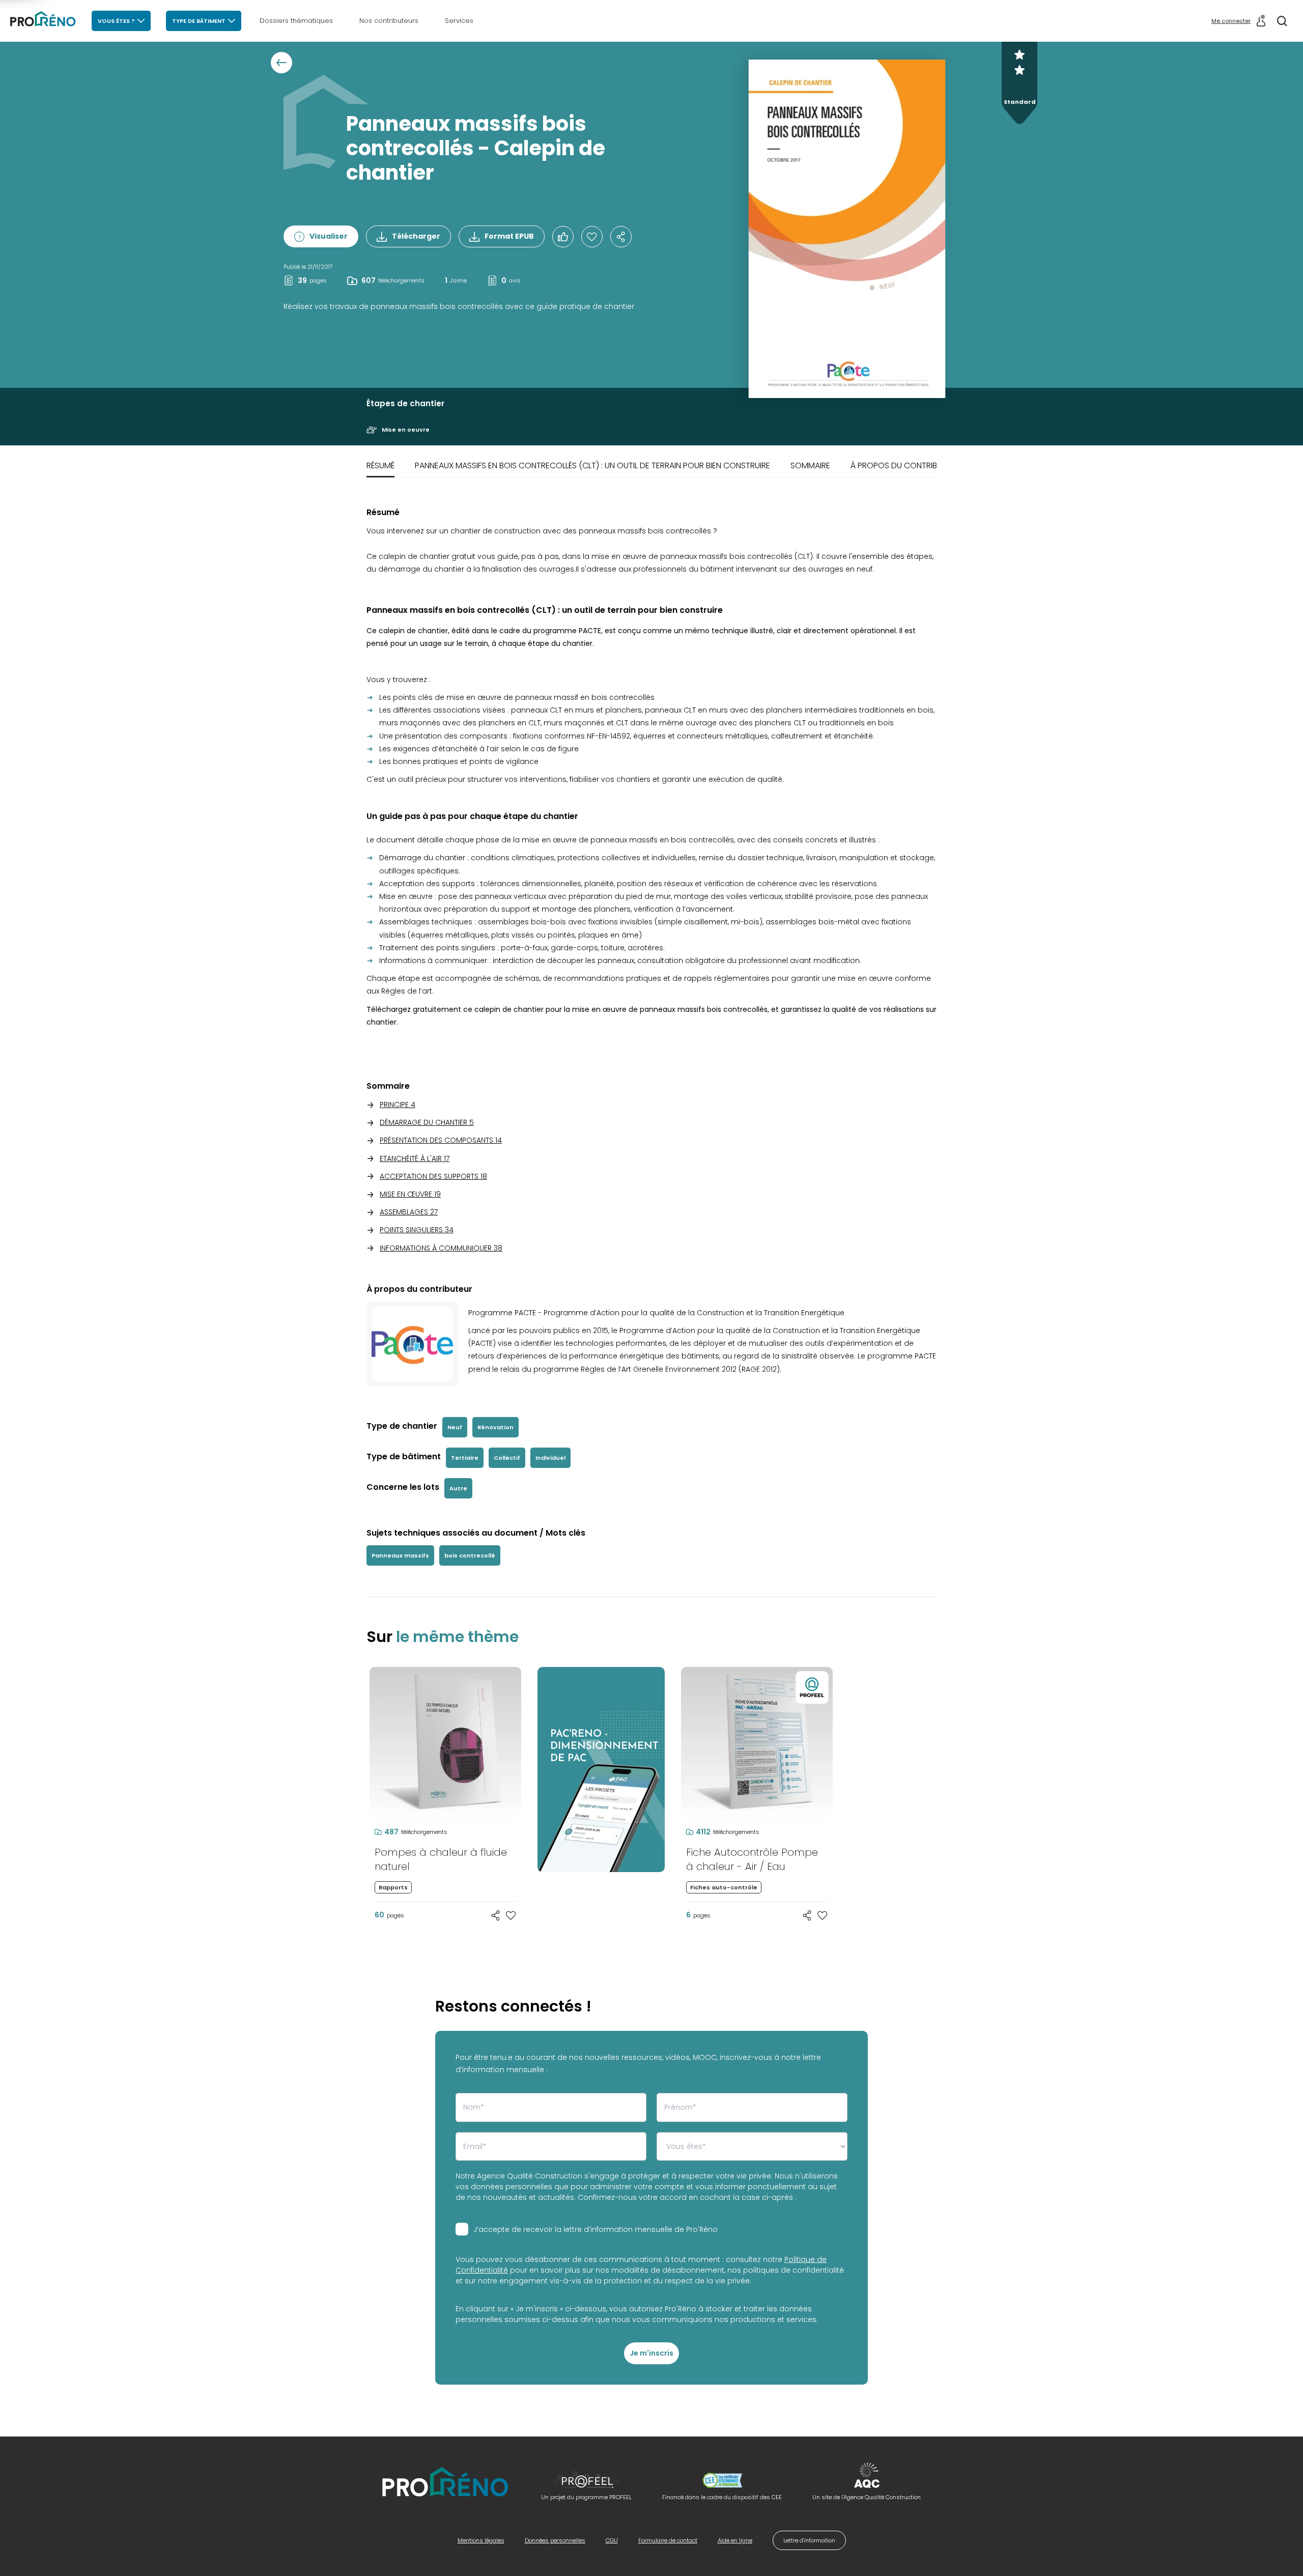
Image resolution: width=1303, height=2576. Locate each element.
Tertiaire (465, 1458)
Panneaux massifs (400, 1555)
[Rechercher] (1282, 21)
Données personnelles (555, 2540)
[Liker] (563, 237)
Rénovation (495, 1427)
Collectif (507, 1458)
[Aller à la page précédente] (281, 63)
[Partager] (621, 237)
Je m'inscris (651, 2353)
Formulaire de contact (668, 2540)
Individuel (550, 1458)
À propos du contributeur (905, 465)
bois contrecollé (470, 1555)
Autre (458, 1488)
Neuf (455, 1427)
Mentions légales (481, 2540)
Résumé (380, 465)
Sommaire (810, 465)
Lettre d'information (809, 2540)
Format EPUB (509, 236)
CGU (612, 2540)
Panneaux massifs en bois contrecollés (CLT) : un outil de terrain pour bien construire (592, 465)
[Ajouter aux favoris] (511, 1915)
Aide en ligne (735, 2540)
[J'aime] (592, 237)
